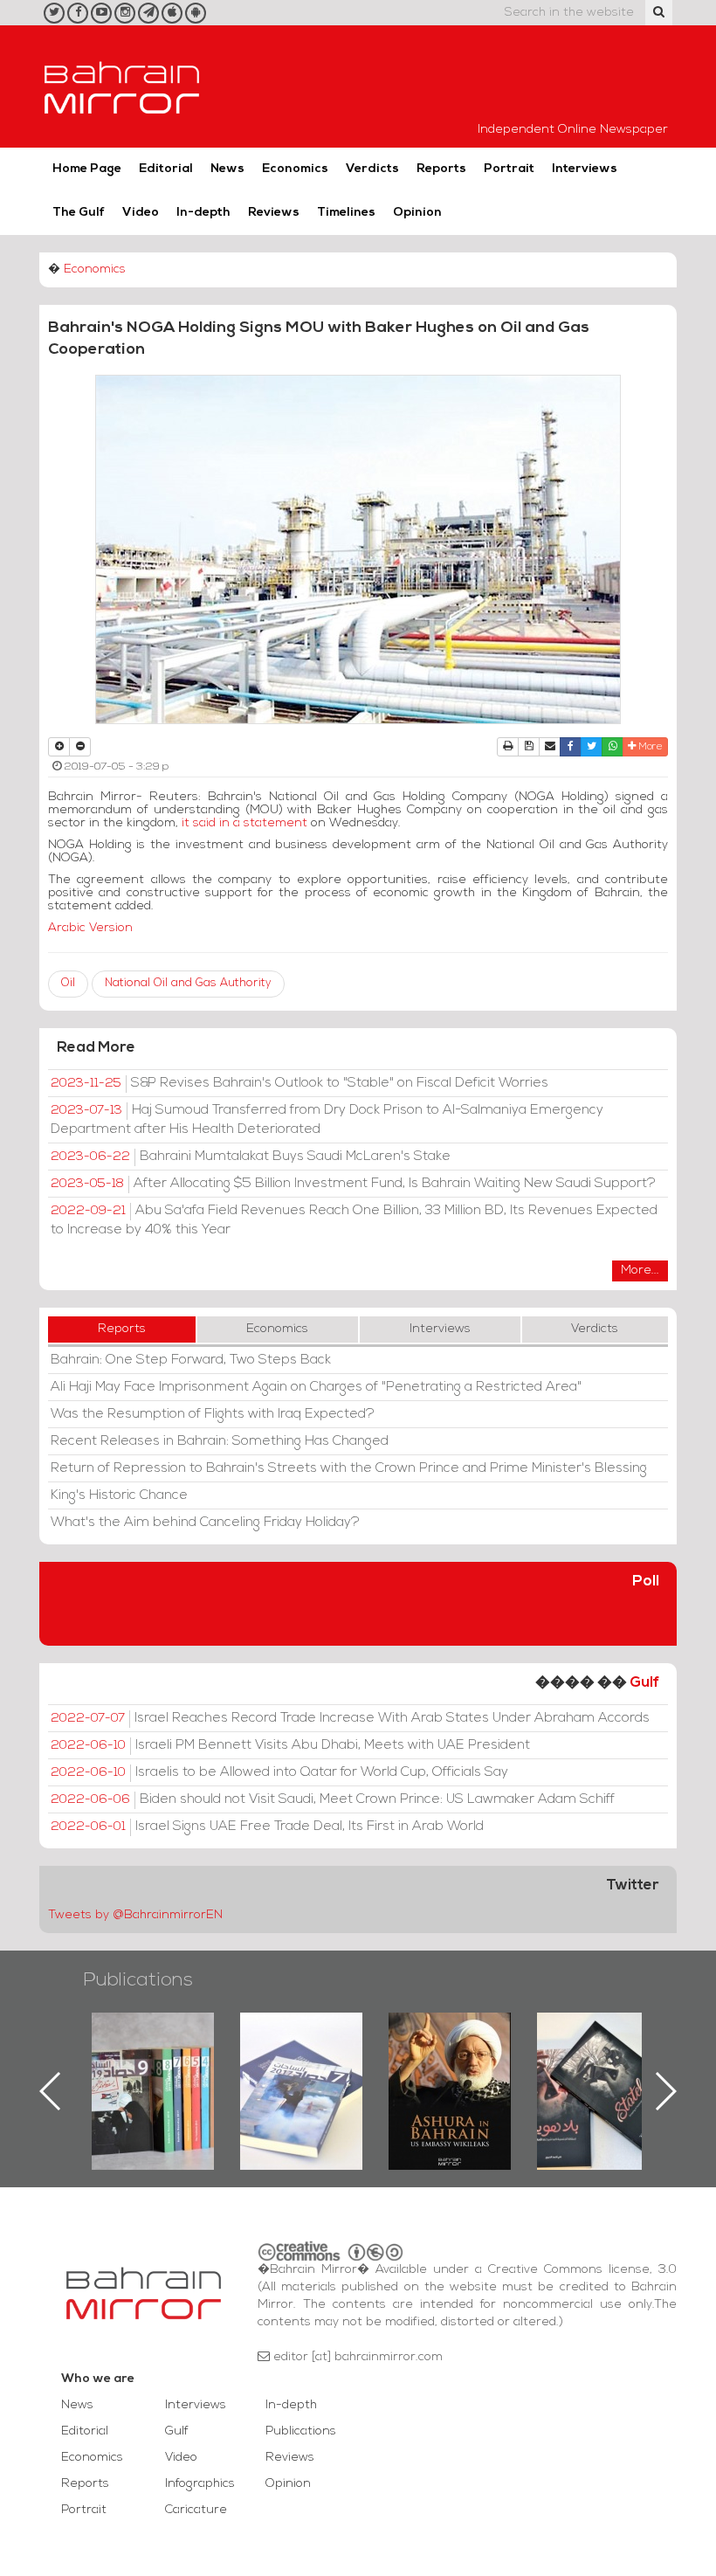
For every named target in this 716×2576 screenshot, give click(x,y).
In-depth (203, 213)
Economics (295, 169)
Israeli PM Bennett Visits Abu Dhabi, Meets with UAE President (290, 1745)
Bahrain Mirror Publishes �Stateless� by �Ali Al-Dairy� (457, 2063)
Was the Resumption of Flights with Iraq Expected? (213, 1414)
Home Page (87, 169)
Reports (441, 169)
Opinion (417, 213)
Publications (138, 1981)
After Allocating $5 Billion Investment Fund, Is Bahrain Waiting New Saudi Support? (353, 1184)
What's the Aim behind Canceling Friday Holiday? (205, 1523)
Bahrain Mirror (122, 86)
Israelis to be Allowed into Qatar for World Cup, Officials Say (279, 1772)
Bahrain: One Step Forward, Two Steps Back (191, 1360)
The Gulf (79, 213)
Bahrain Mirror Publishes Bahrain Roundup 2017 (160, 2063)
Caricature (196, 2510)
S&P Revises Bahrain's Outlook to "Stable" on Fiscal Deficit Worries (299, 1083)
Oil (68, 983)
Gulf (644, 1683)
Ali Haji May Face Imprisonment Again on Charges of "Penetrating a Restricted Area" (316, 1387)
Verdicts (372, 169)
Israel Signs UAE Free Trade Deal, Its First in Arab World (267, 1827)
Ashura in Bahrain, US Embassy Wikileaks (309, 2063)
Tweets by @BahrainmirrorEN (135, 1915)
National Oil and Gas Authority (188, 983)
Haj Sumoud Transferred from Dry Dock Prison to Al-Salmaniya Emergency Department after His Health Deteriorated (327, 1120)
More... (640, 1271)
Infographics (200, 2484)
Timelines (346, 213)
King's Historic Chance (119, 1495)
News (227, 169)
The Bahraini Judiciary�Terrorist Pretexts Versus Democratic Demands (607, 2074)
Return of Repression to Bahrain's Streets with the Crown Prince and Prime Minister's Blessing (349, 1468)
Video (141, 213)
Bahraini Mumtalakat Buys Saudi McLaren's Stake (251, 1157)
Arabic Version (90, 928)
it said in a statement (244, 823)
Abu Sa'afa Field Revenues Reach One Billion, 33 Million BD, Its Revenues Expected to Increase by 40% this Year (354, 1220)
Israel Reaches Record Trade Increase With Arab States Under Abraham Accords (350, 1718)
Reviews (274, 213)
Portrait (509, 169)
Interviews (585, 169)
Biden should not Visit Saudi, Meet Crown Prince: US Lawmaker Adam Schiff (333, 1799)
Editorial (166, 169)
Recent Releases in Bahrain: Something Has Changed (220, 1441)
